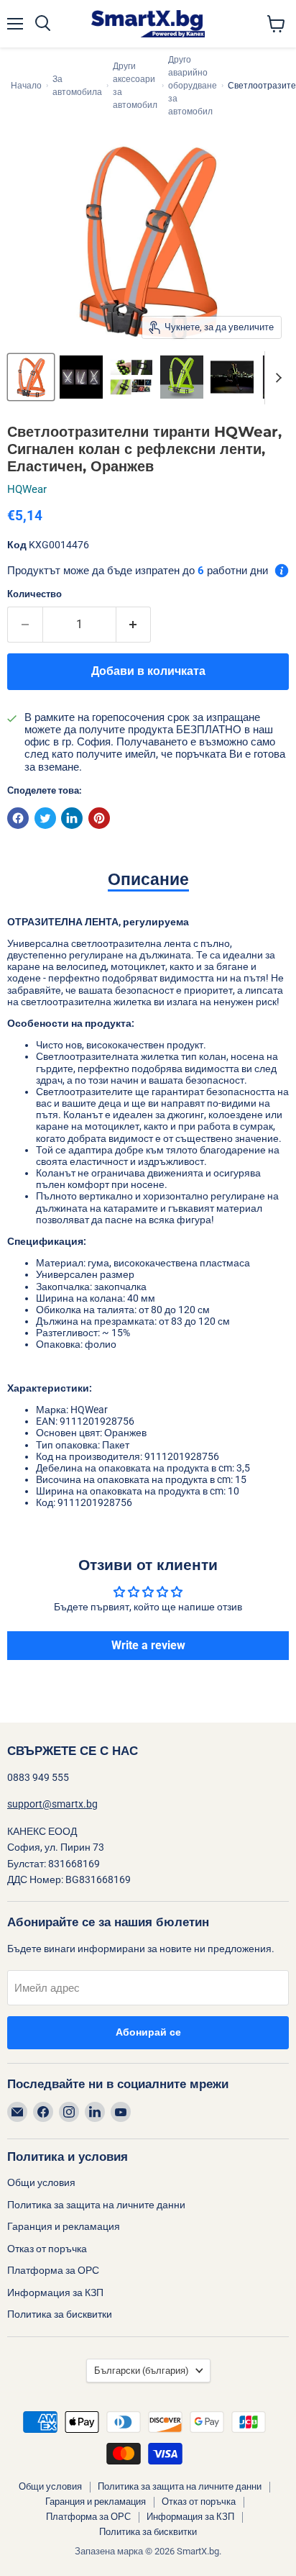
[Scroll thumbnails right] (276, 378)
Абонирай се (148, 2032)
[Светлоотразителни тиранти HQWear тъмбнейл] (31, 377)
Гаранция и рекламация (64, 2226)
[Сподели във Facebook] (18, 818)
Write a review (148, 1645)
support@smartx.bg (52, 1804)
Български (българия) (142, 2371)
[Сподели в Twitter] (45, 818)
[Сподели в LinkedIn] (72, 818)
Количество (34, 594)
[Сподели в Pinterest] (99, 818)
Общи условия (41, 2182)
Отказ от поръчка (47, 2249)
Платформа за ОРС (53, 2270)
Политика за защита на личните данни (96, 2205)
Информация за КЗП (55, 2292)
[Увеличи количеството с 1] (134, 625)
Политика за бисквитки (60, 2314)
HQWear (27, 489)
